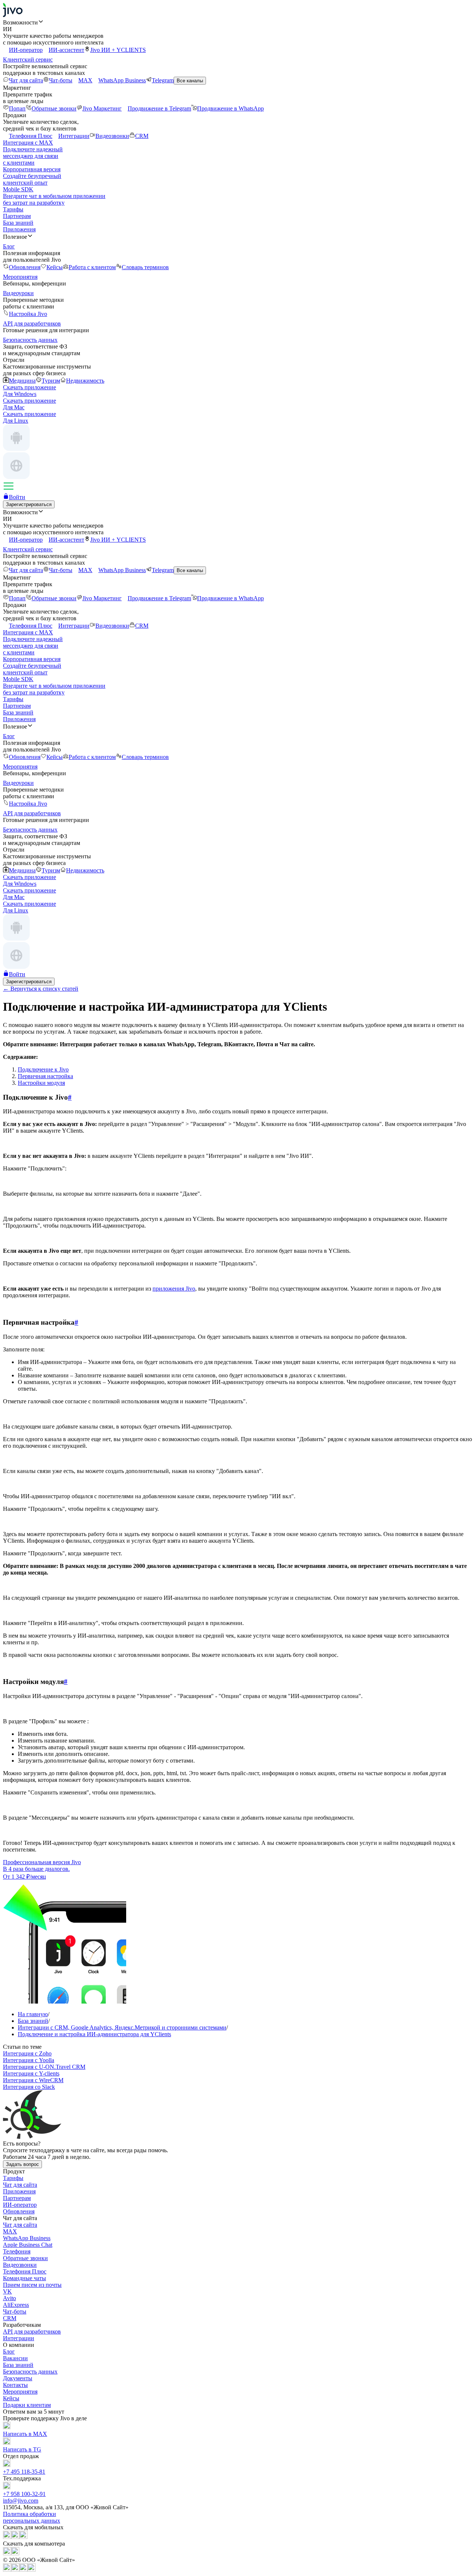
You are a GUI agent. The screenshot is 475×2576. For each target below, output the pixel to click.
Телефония (17, 2251)
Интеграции (74, 136)
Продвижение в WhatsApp (230, 108)
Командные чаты (24, 2278)
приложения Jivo (174, 1289)
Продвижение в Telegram (159, 108)
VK (7, 2291)
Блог (9, 2352)
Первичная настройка (45, 1076)
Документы (18, 2378)
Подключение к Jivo (43, 1069)
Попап (17, 108)
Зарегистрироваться (29, 504)
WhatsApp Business (122, 80)
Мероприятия (20, 2392)
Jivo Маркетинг (102, 108)
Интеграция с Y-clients (31, 2073)
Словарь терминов (145, 267)
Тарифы (13, 209)
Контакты (15, 2385)
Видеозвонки (112, 136)
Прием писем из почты (32, 2285)
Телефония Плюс (31, 136)
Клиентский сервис (28, 60)
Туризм (51, 381)
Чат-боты (61, 80)
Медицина (22, 381)
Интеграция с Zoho (27, 2053)
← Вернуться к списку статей (41, 989)
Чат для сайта (26, 80)
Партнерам (17, 216)
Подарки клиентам (27, 2405)
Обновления (25, 267)
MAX (85, 80)
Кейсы (55, 267)
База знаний (18, 223)
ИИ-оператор (26, 50)
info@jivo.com (21, 2501)
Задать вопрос (22, 2164)
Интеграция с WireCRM (33, 2080)
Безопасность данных (30, 2372)
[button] (237, 22)
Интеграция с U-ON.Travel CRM (44, 2067)
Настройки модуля (41, 1083)
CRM (142, 136)
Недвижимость (85, 381)
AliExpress (16, 2305)
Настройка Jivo (28, 314)
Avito (9, 2298)
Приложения (19, 229)
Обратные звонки (54, 108)
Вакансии (15, 2358)
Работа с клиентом (92, 267)
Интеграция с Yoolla (29, 2060)
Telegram (163, 80)
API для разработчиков (32, 2331)
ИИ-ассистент (66, 50)
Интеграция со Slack (29, 2087)
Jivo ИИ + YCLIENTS (118, 50)
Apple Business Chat (28, 2245)
